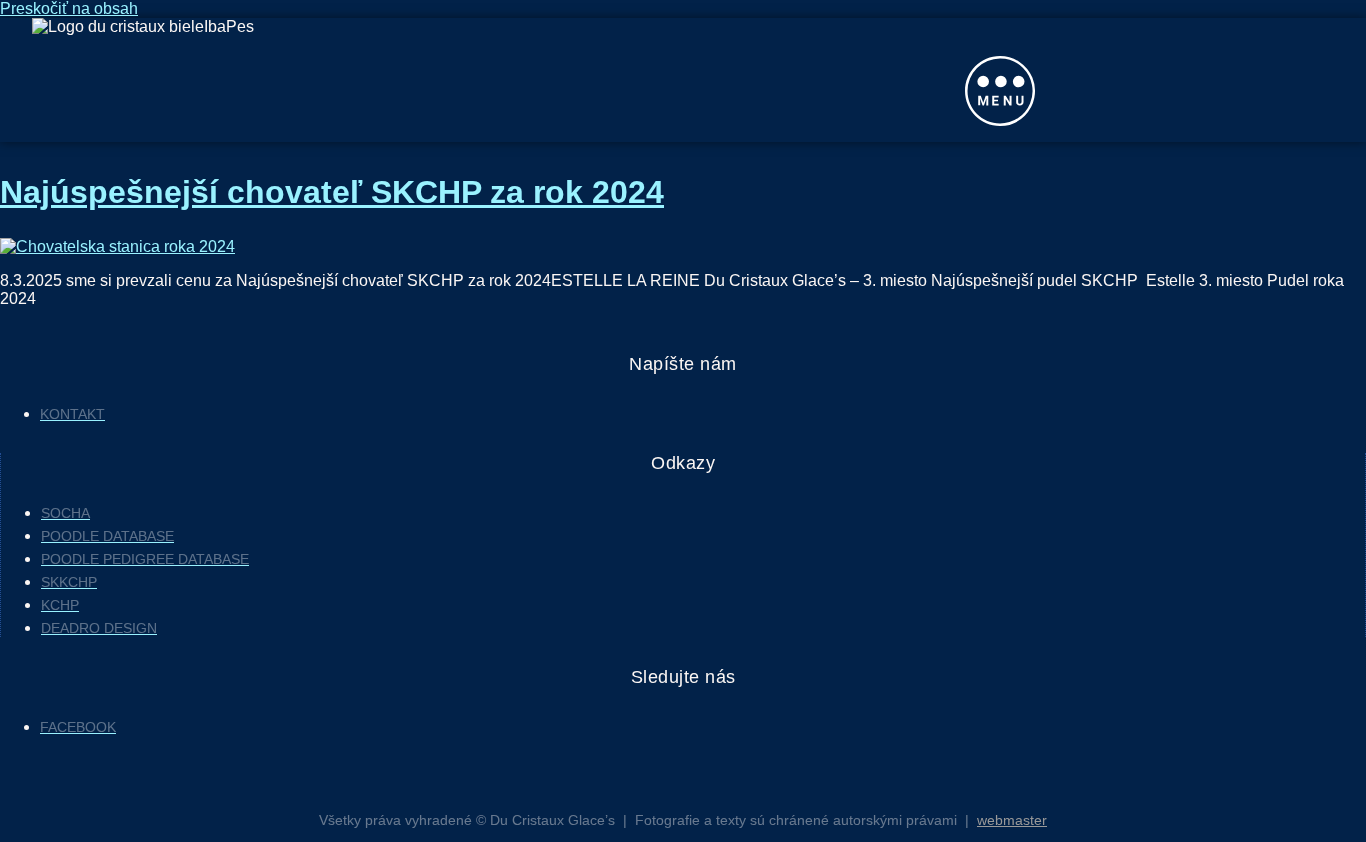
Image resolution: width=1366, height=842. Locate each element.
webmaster (1012, 820)
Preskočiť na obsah (69, 8)
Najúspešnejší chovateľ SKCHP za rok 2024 (332, 192)
